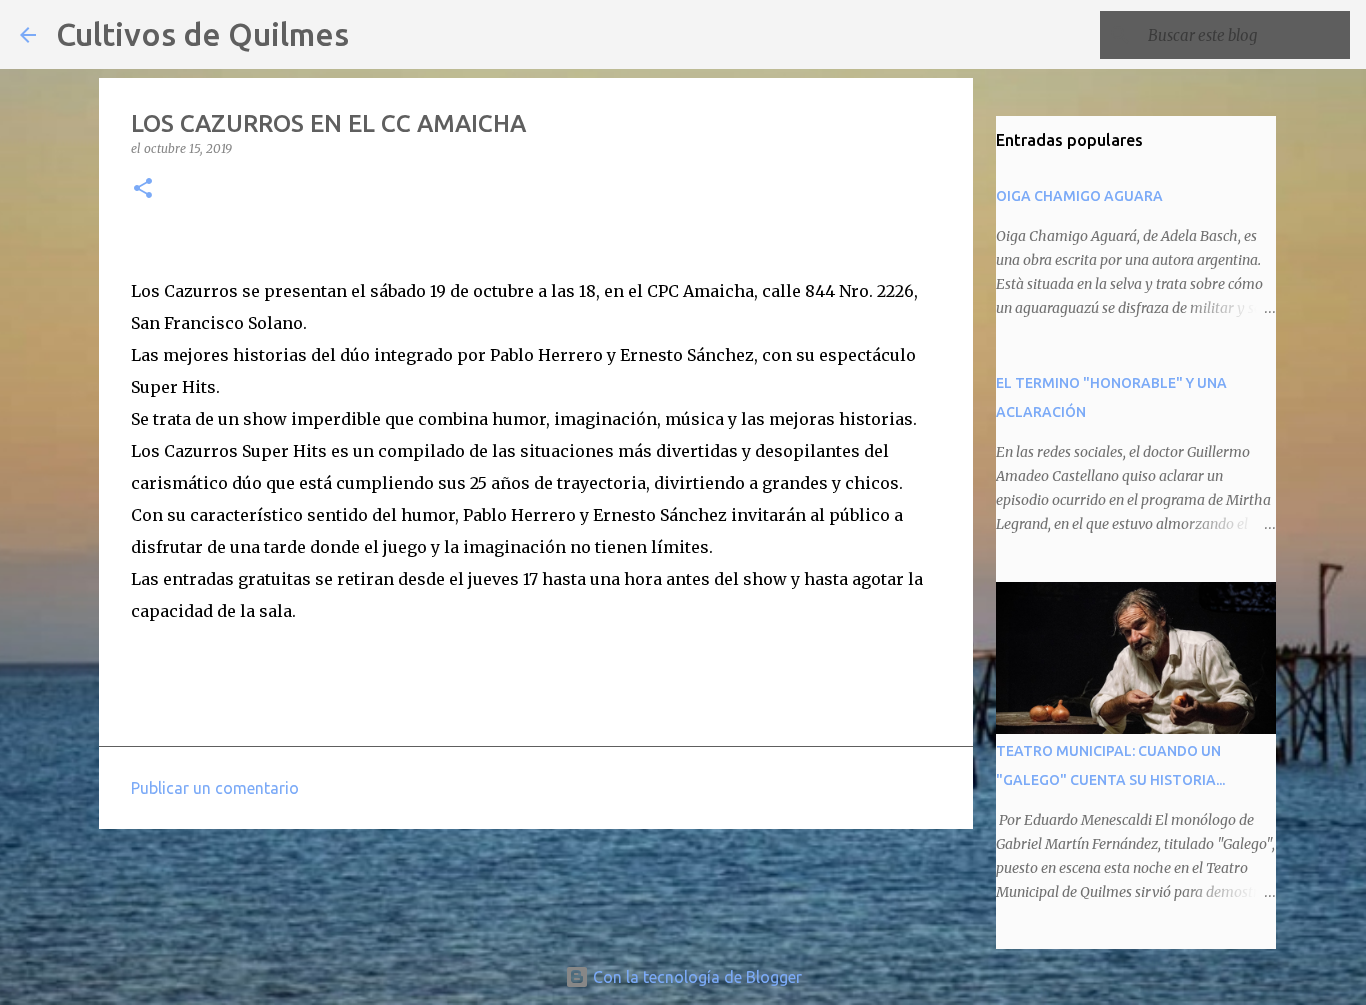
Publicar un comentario (215, 788)
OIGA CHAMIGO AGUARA (1079, 196)
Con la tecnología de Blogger (695, 977)
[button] (143, 189)
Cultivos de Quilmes (202, 34)
